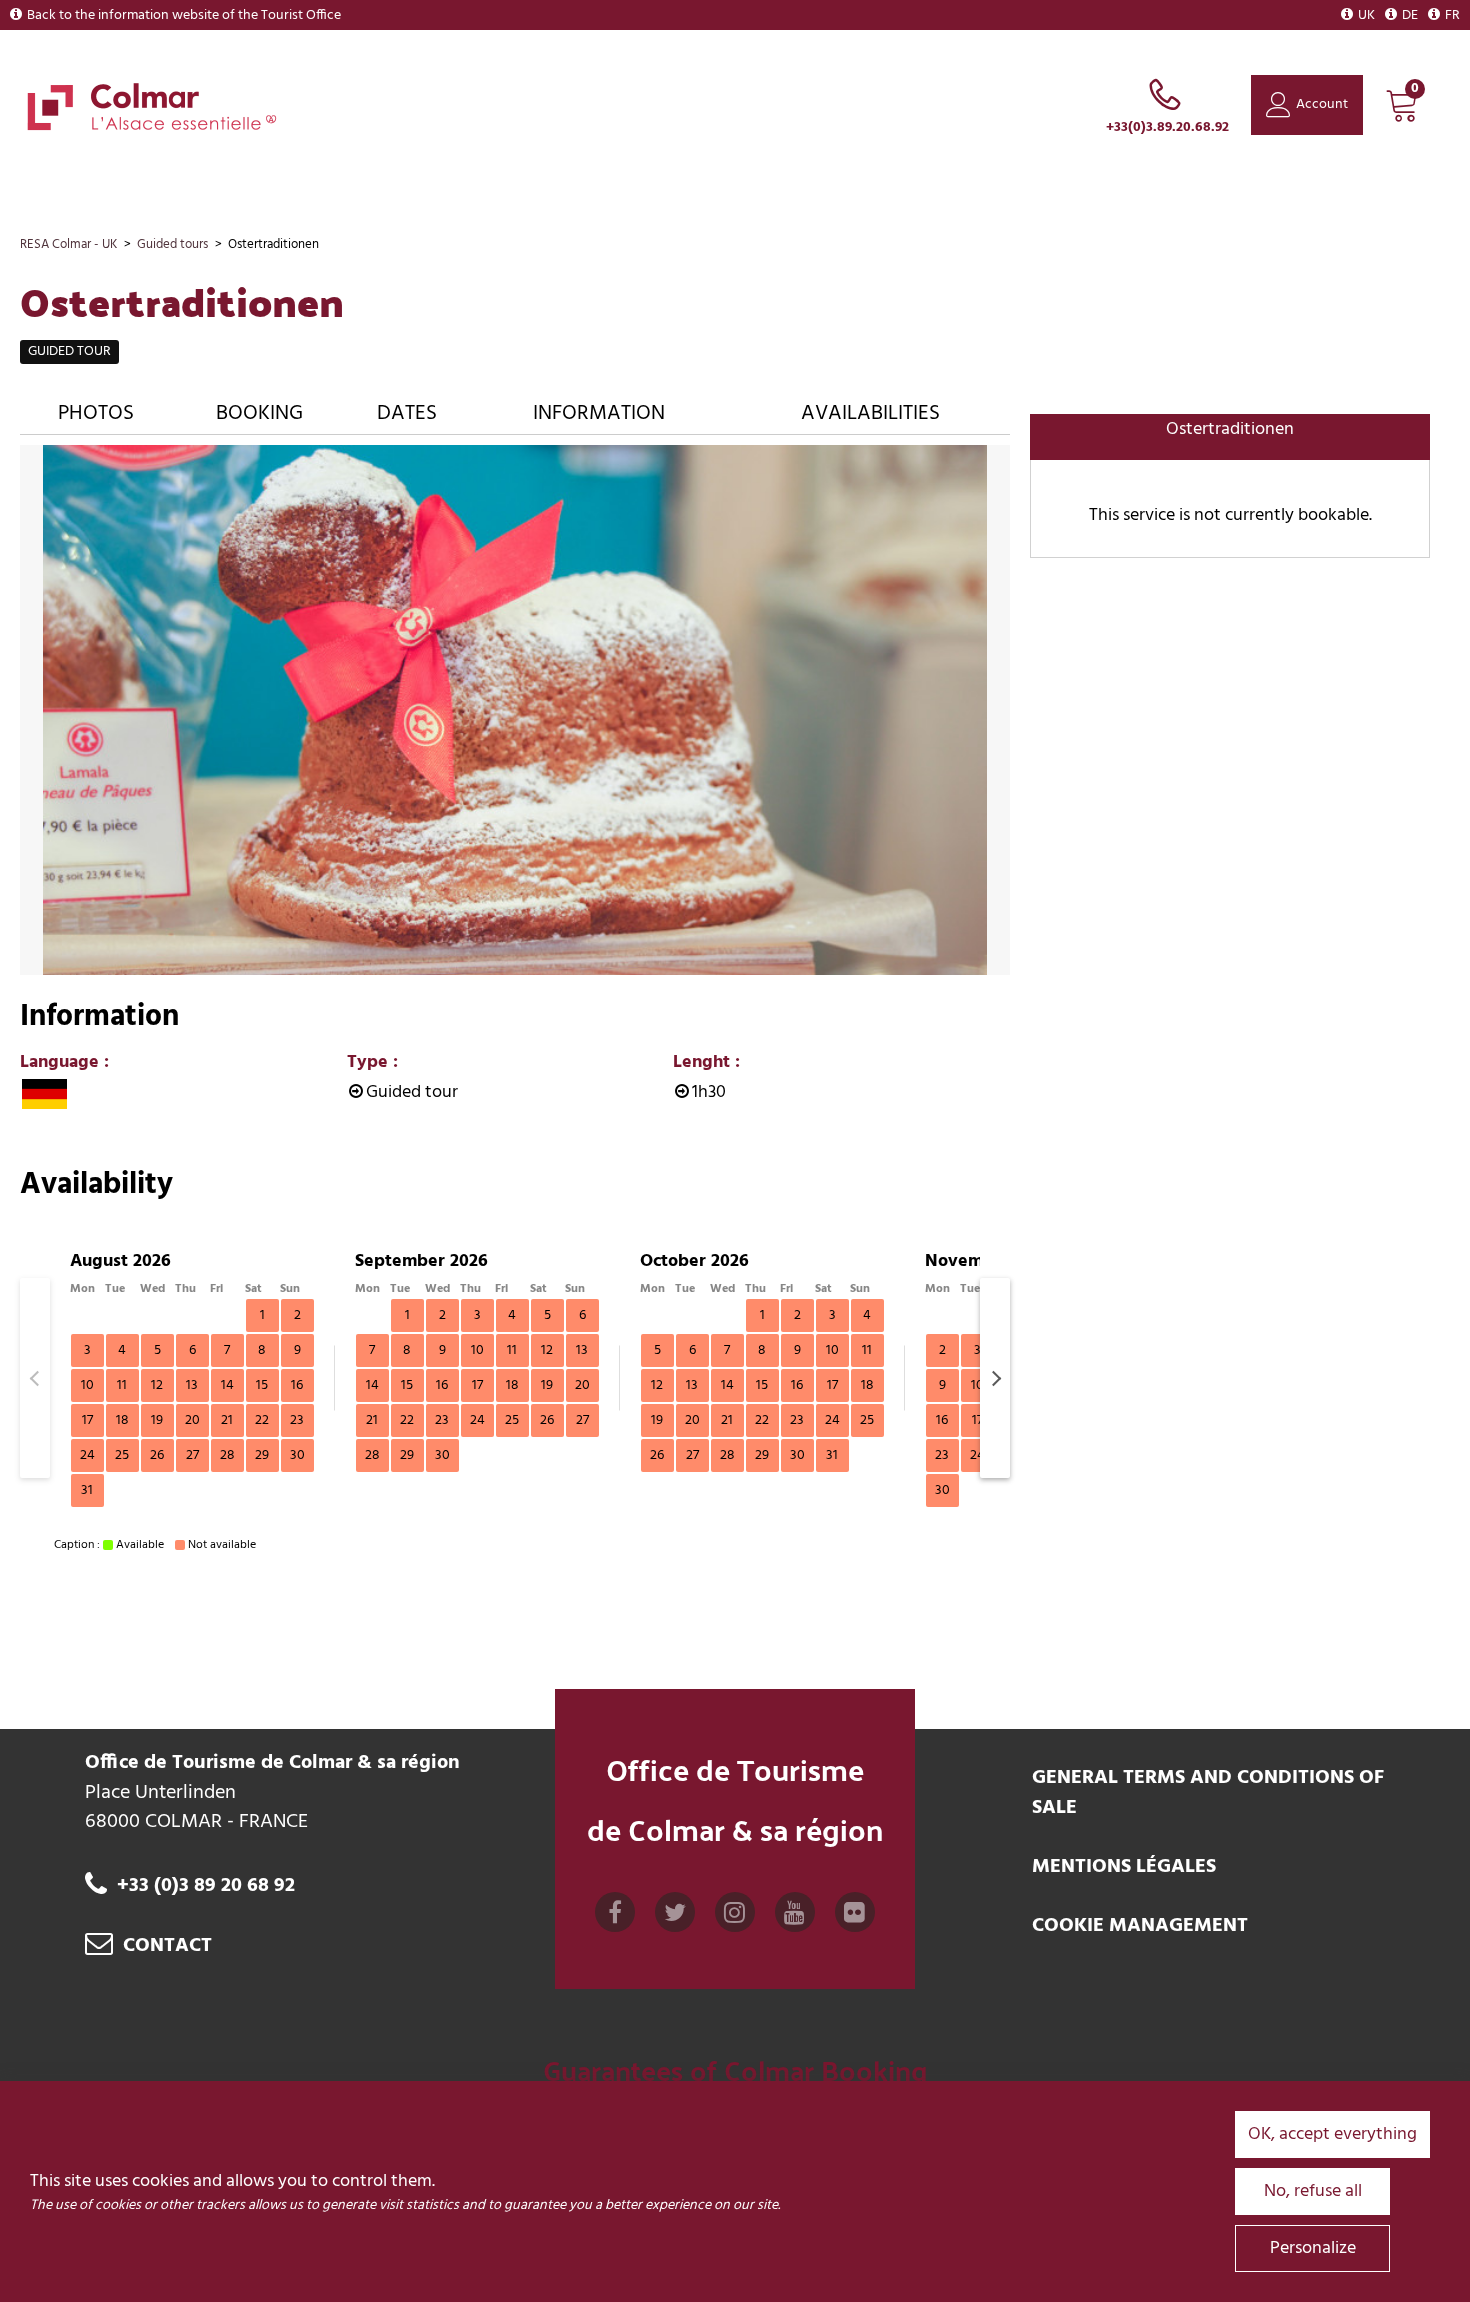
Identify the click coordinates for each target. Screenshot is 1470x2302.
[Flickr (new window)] (855, 1919)
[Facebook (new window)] (615, 1919)
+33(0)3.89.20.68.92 (1167, 127)
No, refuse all (1313, 2191)
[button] (1402, 105)
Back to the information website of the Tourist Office (184, 15)
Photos (96, 414)
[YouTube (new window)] (795, 1919)
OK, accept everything (1332, 2134)
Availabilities (870, 414)
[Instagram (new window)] (735, 1919)
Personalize (1313, 2248)
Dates (407, 414)
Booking (259, 414)
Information (599, 414)
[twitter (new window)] (675, 1919)
